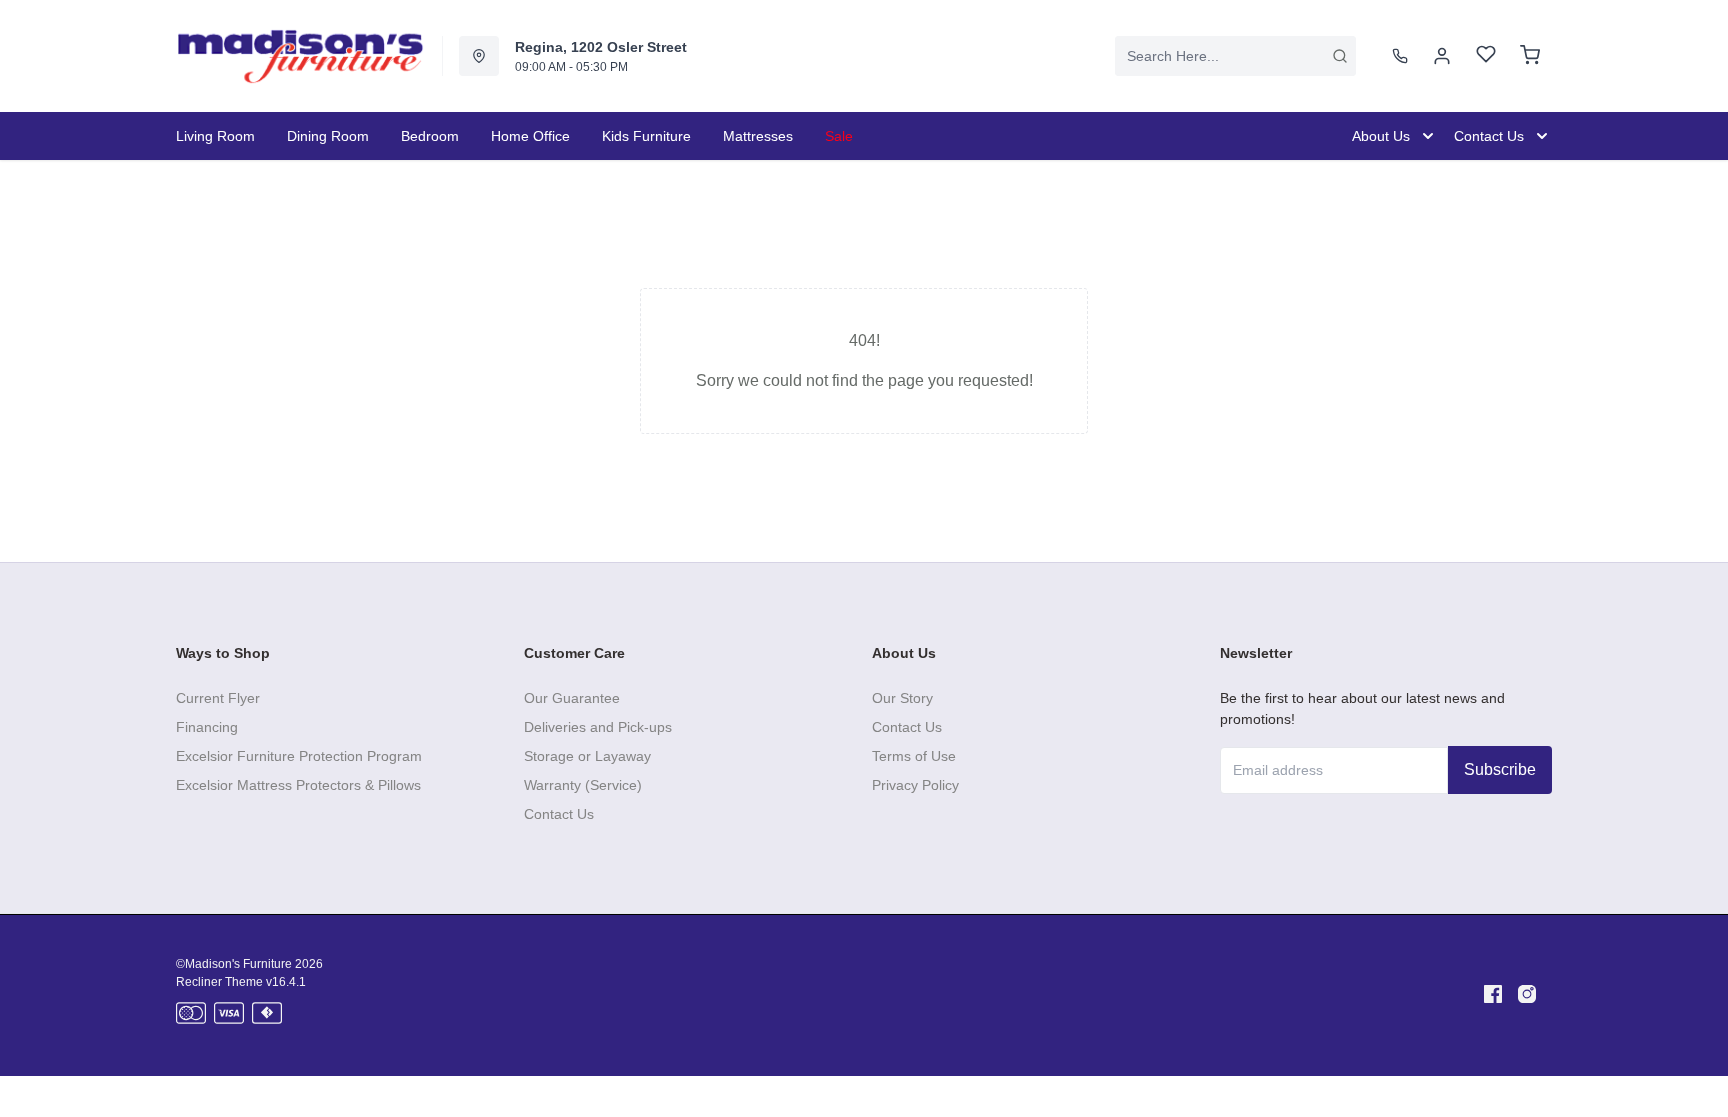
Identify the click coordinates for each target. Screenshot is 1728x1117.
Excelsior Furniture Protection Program (299, 756)
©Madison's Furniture (234, 964)
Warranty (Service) (583, 785)
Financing (207, 727)
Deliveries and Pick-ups (598, 727)
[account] (1442, 56)
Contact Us (559, 814)
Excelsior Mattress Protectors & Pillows (298, 785)
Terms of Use (914, 756)
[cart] (1530, 56)
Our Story (902, 698)
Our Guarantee (572, 698)
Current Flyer (218, 698)
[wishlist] (1486, 56)
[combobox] (1235, 56)
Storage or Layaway (587, 756)
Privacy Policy (915, 785)
